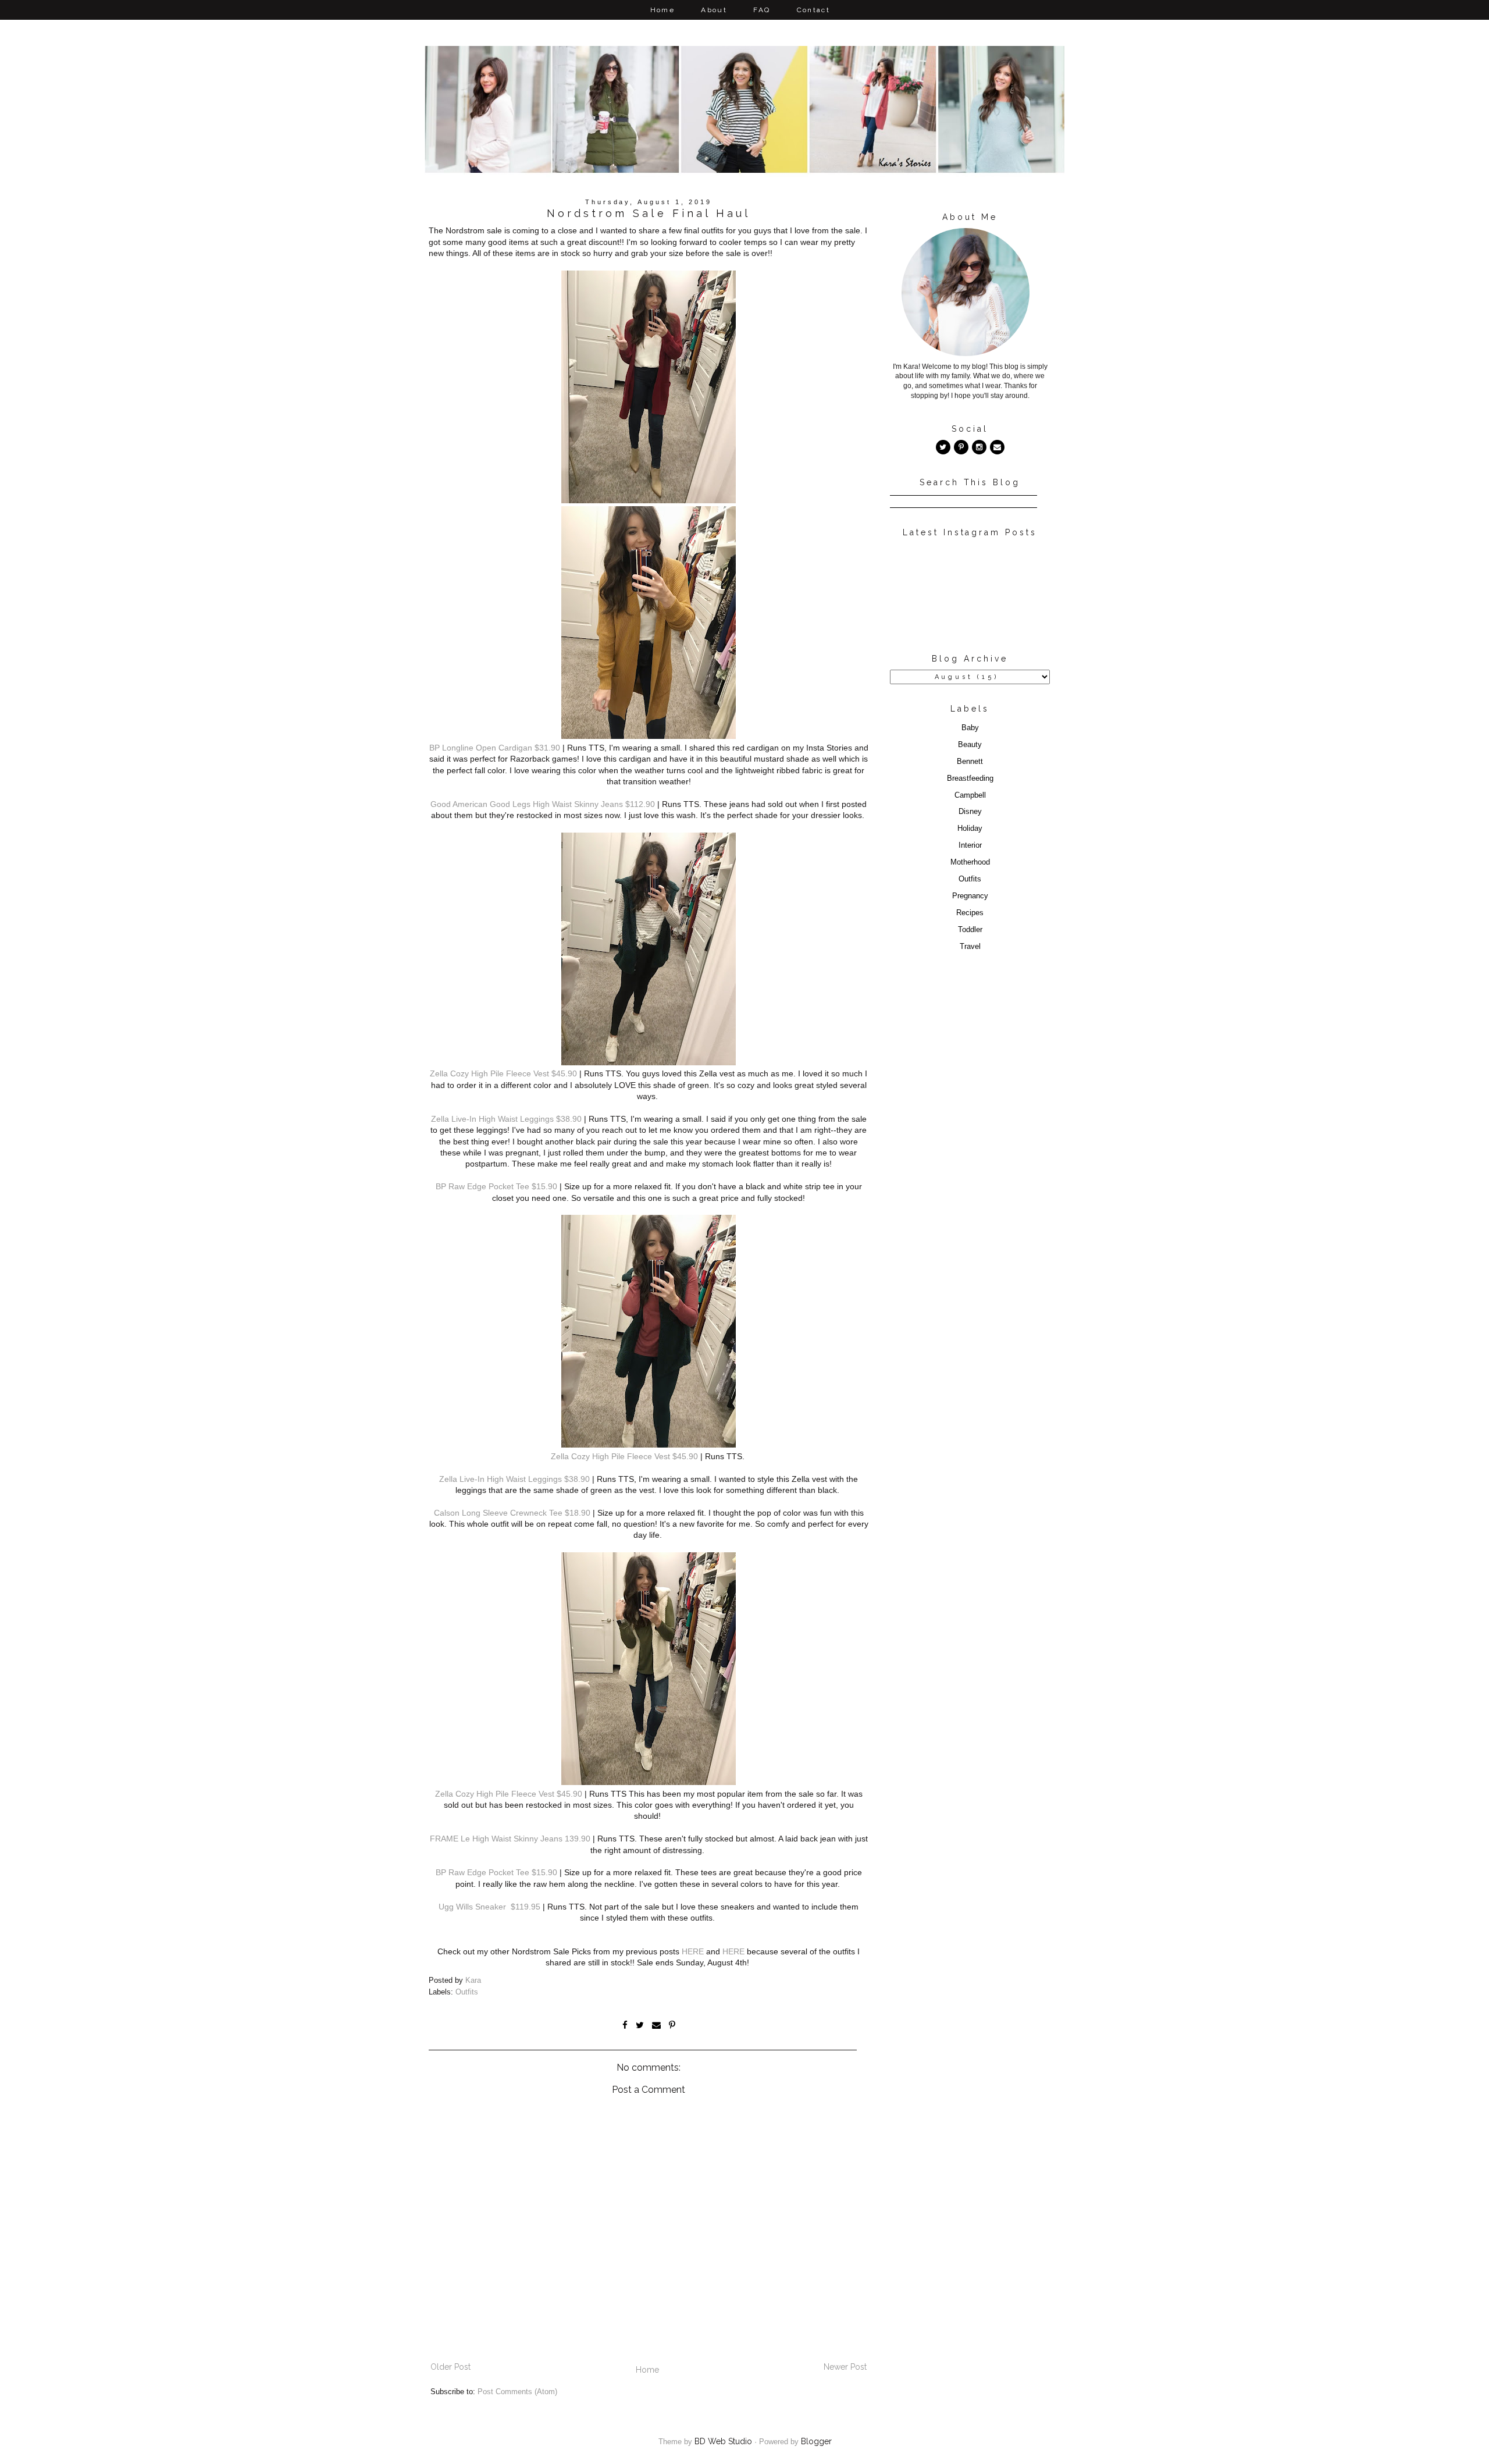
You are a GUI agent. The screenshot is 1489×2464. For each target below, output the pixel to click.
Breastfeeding (970, 778)
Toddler (970, 930)
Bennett (970, 762)
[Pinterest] (961, 447)
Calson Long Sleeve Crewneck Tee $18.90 (512, 1513)
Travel (970, 947)
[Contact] (997, 447)
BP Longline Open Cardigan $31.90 (495, 748)
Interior (970, 845)
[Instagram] (979, 447)
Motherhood (970, 862)
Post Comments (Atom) (517, 2392)
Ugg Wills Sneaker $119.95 (489, 1907)
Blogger (816, 2441)
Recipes (970, 913)
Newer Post (845, 2367)
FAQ (762, 10)
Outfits (467, 1992)
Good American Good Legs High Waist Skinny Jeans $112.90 (543, 804)
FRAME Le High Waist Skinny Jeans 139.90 (510, 1839)
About (714, 10)
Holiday (970, 829)
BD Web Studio (723, 2441)
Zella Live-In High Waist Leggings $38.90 (506, 1119)
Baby (970, 728)
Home (663, 10)
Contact (814, 10)
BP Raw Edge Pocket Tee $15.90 (496, 1186)
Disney (970, 812)
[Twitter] (943, 447)
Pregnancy (970, 896)
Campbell (970, 795)
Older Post (450, 2367)
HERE (693, 1951)
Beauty (970, 745)
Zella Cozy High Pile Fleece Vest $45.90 (503, 1073)
